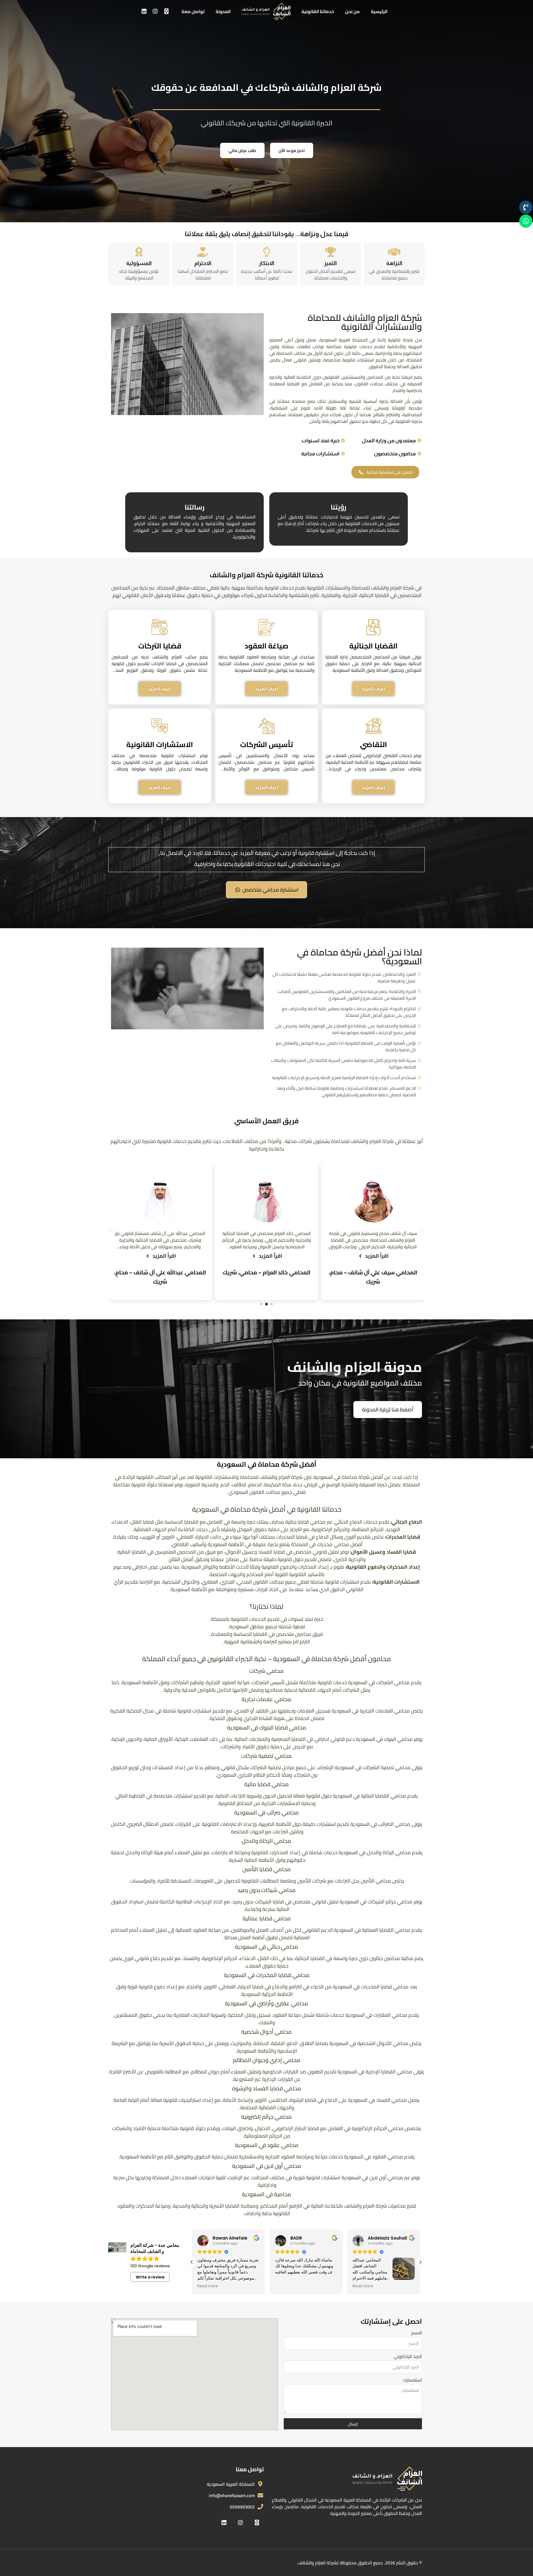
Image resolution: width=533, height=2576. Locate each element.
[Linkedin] (144, 11)
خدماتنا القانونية (318, 11)
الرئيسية (379, 11)
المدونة (223, 11)
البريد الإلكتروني (408, 2357)
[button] (112, 1230)
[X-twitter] (166, 11)
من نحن (352, 11)
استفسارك (413, 2381)
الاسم (417, 2334)
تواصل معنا (193, 11)
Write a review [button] (150, 2277)
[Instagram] (155, 11)
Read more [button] (286, 2286)
